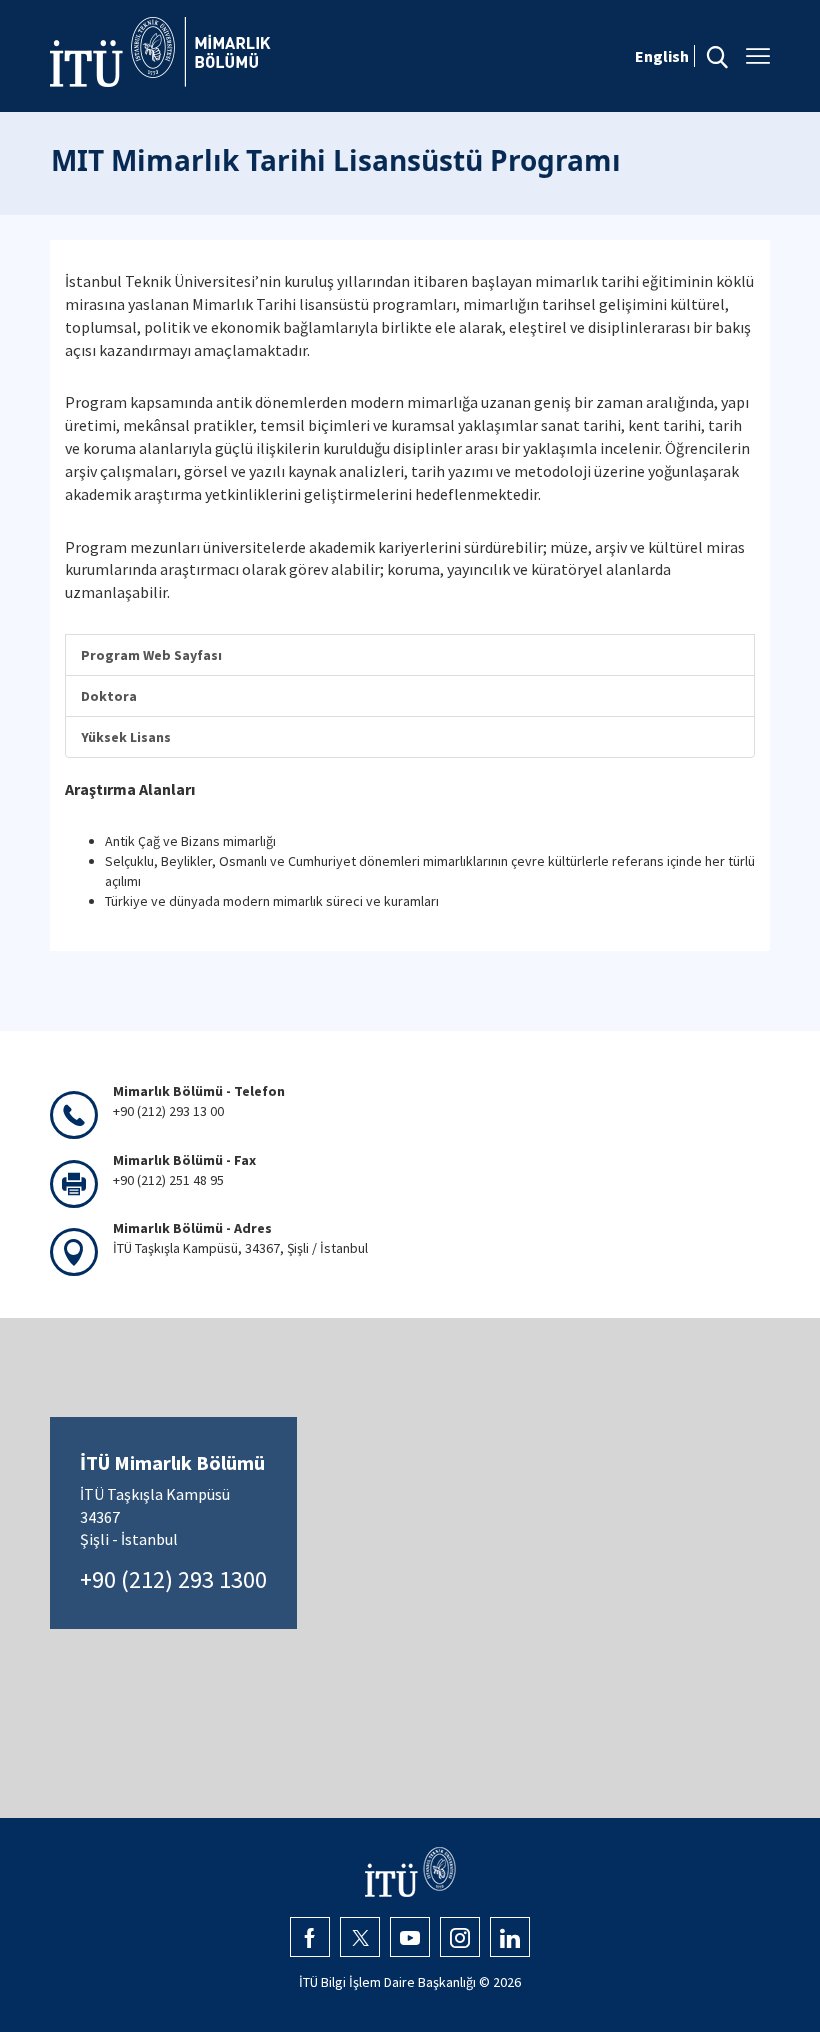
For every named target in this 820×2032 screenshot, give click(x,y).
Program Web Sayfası (151, 655)
